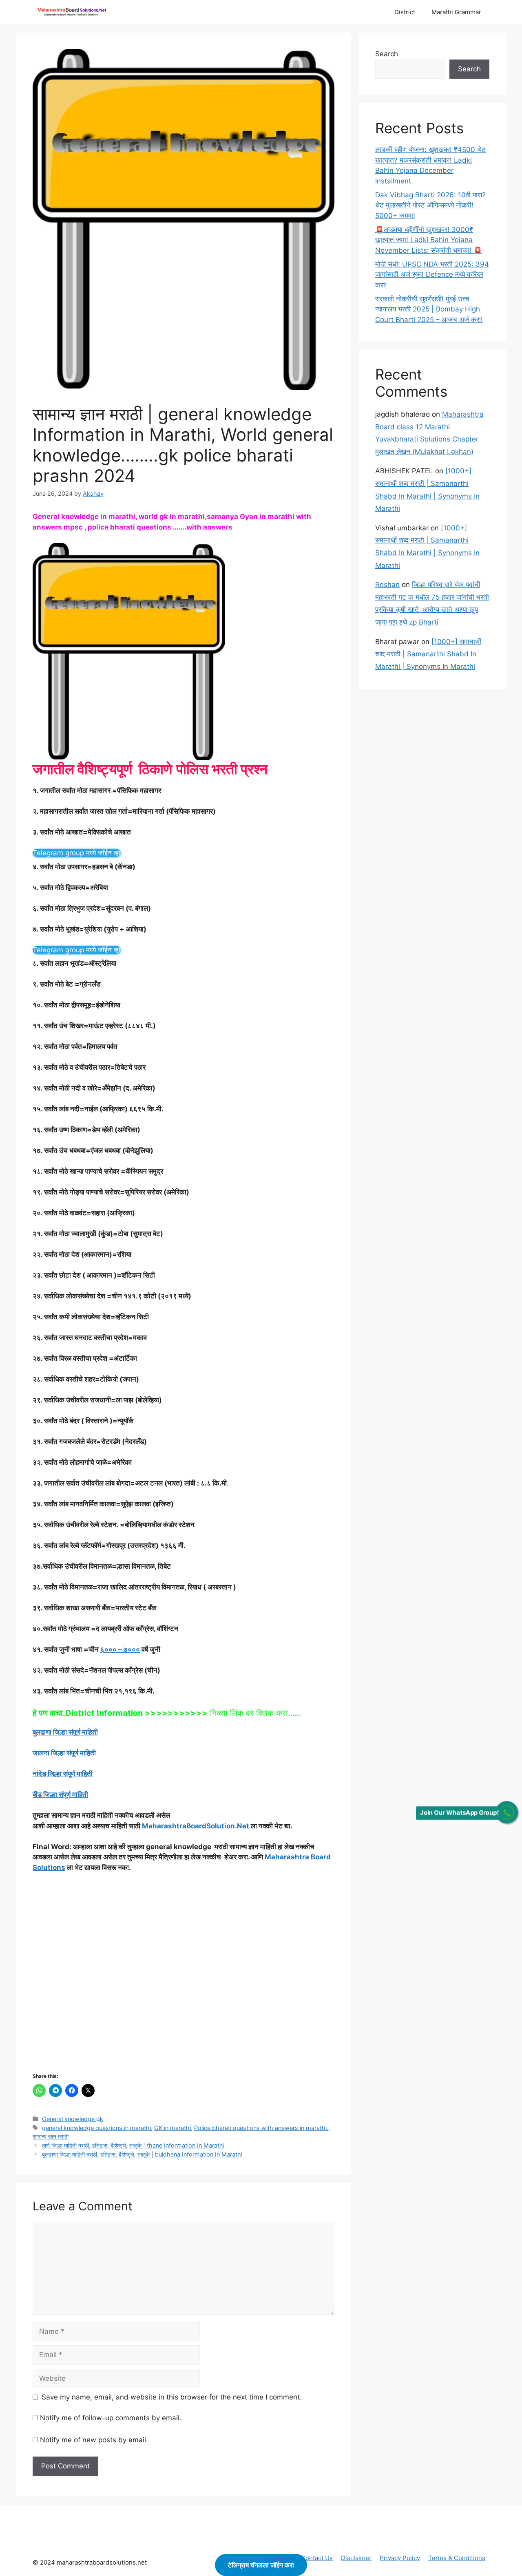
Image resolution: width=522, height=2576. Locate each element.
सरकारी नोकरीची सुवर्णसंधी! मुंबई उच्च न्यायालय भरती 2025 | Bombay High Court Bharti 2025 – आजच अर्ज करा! (429, 309)
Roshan (387, 585)
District (405, 12)
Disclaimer (356, 2558)
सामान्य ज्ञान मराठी (51, 2136)
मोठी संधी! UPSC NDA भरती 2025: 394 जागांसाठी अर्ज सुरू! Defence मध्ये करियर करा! (432, 275)
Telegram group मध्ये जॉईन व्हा (76, 853)
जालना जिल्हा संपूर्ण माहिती (64, 1753)
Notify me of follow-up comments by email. (111, 2418)
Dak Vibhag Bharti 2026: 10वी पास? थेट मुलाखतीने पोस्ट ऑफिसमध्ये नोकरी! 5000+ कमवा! (430, 205)
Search (387, 54)
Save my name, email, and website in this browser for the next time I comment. (172, 2397)
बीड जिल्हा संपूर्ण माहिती (60, 1795)
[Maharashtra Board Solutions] (73, 12)
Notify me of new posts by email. (94, 2440)
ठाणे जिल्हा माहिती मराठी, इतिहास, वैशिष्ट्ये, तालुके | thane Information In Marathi (133, 2145)
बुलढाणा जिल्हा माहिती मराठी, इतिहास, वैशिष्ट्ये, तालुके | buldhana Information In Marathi (142, 2154)
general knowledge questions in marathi (96, 2128)
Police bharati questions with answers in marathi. (261, 2128)
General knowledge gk (73, 2119)
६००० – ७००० (120, 1649)
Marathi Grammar (456, 12)
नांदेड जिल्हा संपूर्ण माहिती (63, 1774)
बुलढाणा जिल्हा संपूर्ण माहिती (65, 1732)
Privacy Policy (400, 2558)
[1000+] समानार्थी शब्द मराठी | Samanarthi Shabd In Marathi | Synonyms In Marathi (428, 654)
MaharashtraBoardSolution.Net (196, 1826)
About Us (280, 2558)
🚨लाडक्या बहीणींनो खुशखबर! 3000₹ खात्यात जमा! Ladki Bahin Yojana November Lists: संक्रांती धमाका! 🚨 (429, 240)
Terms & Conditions (457, 2558)
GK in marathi (173, 2128)
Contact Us (317, 2558)
